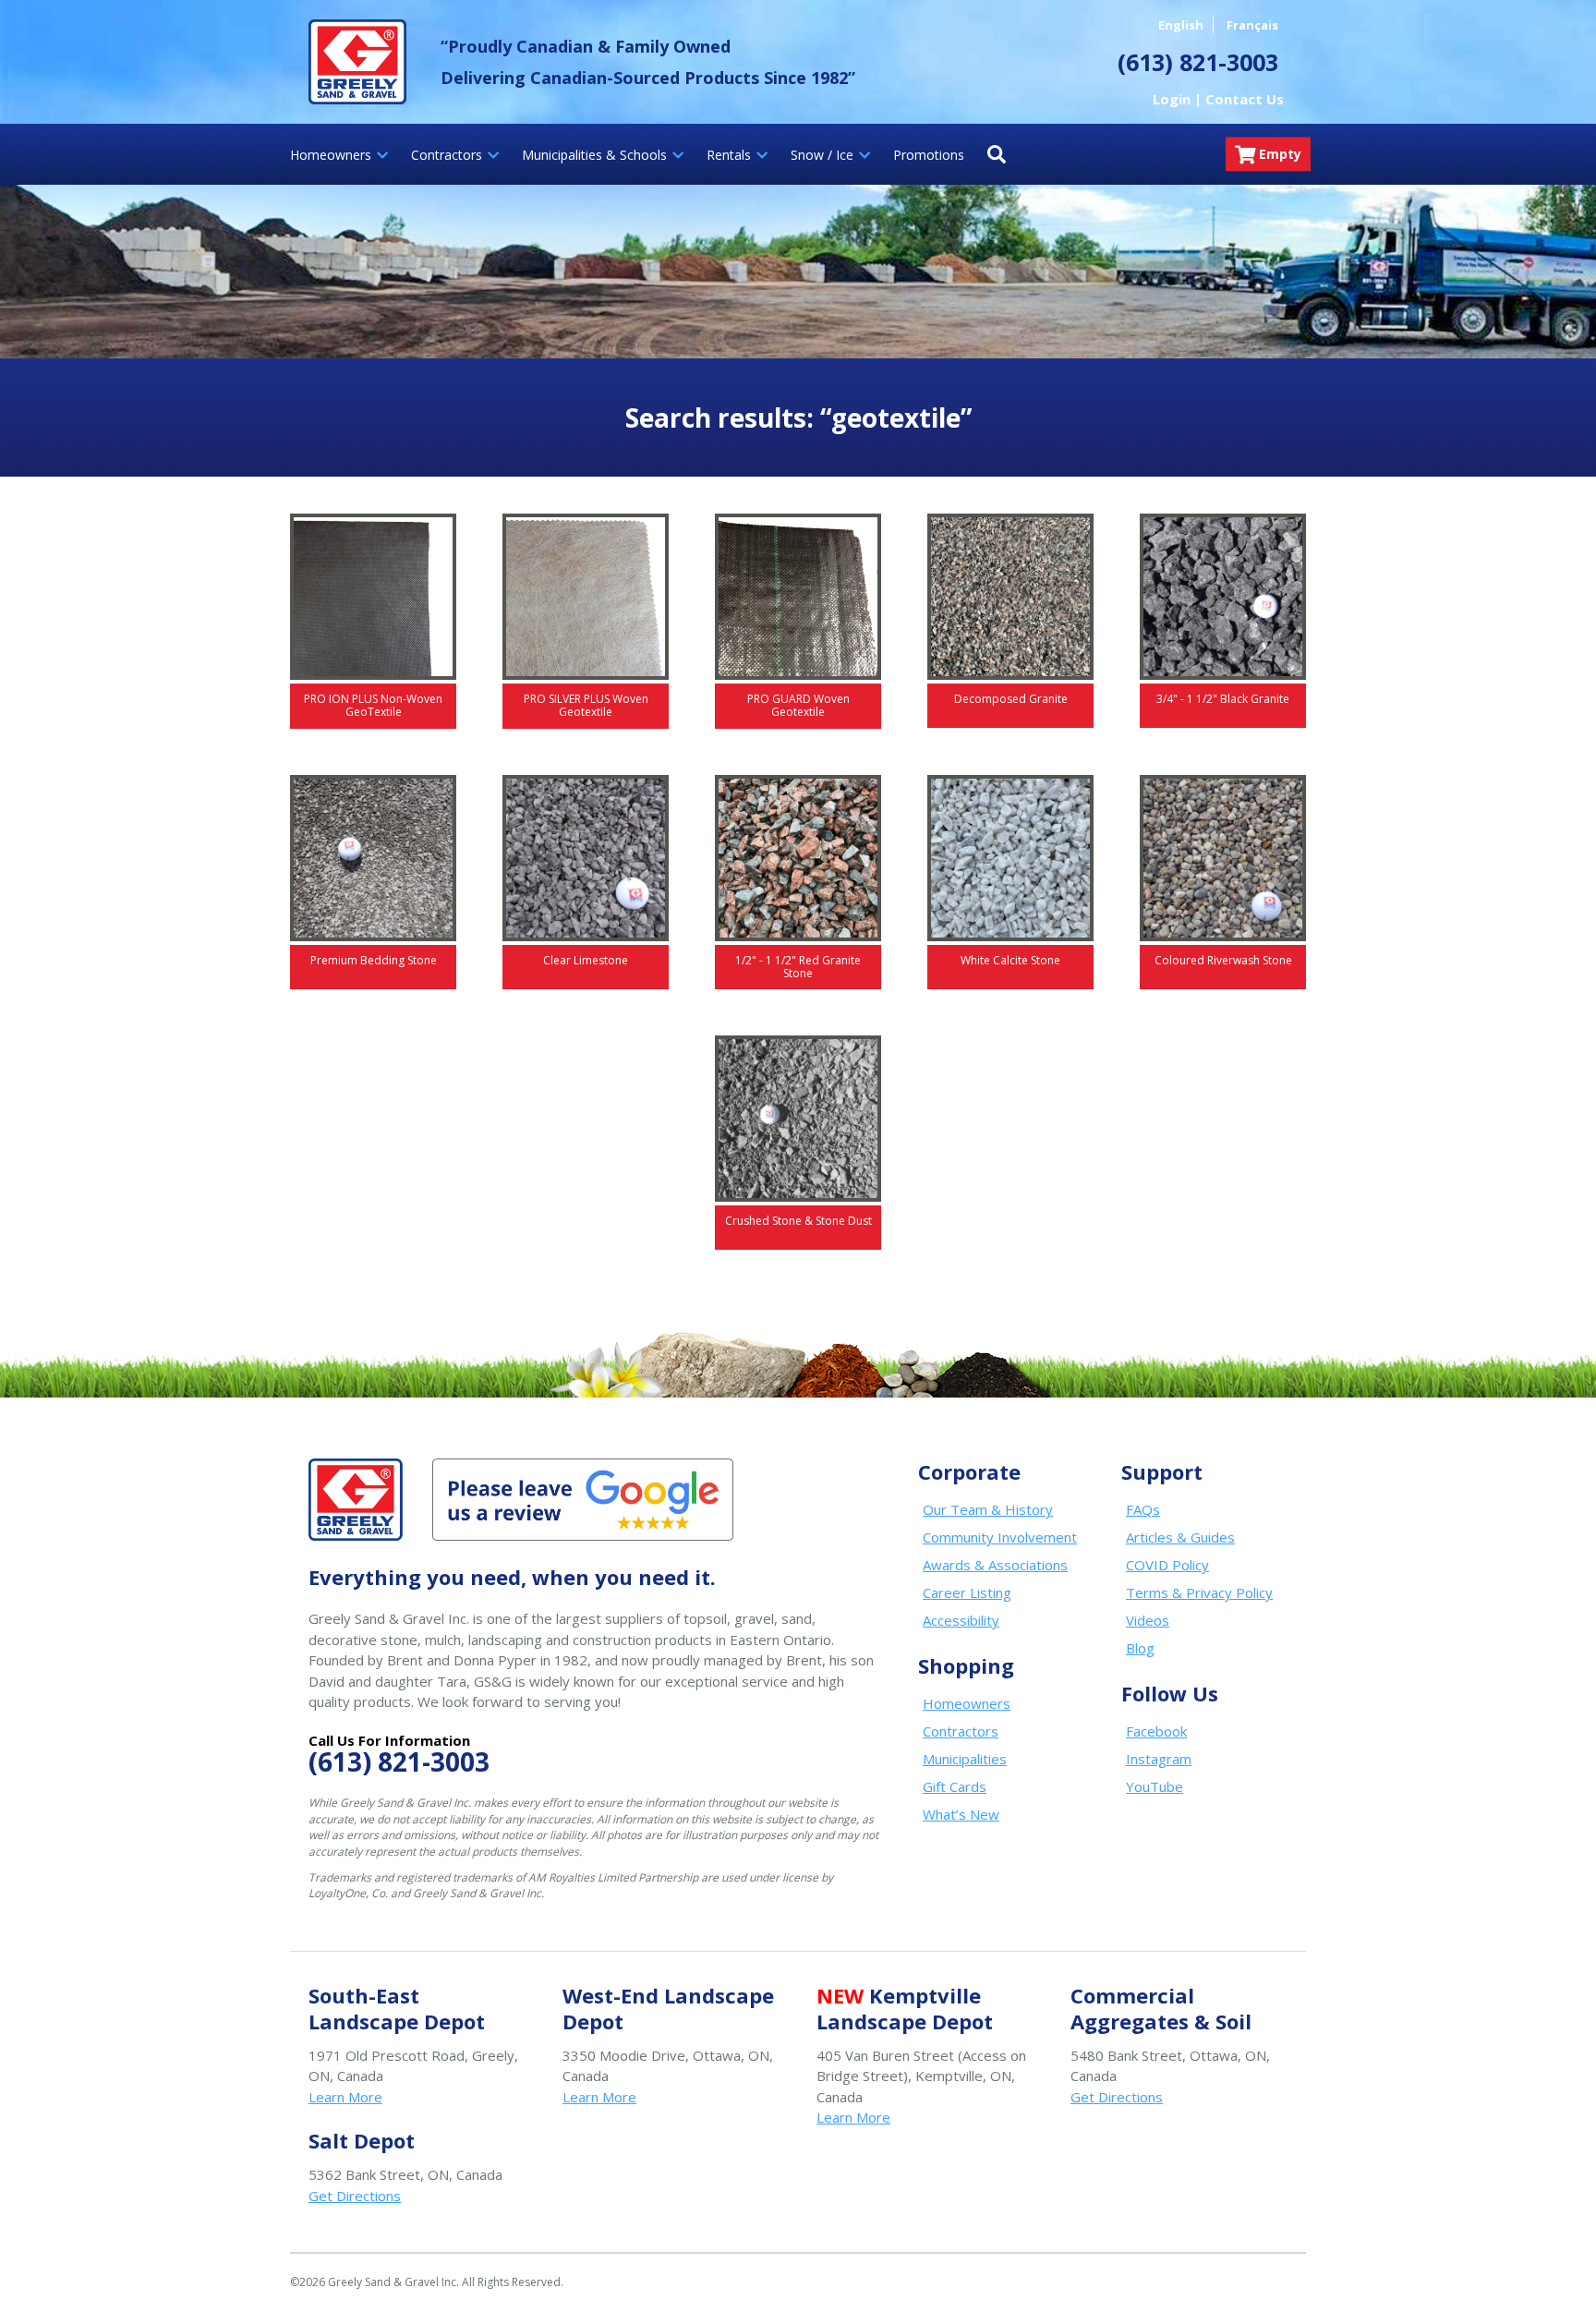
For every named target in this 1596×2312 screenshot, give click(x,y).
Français (1252, 25)
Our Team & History (988, 1509)
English (1181, 25)
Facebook (1156, 1731)
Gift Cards (955, 1786)
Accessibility (961, 1620)
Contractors (961, 1731)
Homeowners (967, 1703)
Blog (1140, 1648)
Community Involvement (1000, 1537)
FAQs (1143, 1509)
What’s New (961, 1814)
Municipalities (965, 1759)
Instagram (1159, 1759)
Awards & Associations (995, 1565)
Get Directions (1117, 2097)
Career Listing (967, 1592)
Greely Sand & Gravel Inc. (357, 62)
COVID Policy (1167, 1565)
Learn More (345, 2097)
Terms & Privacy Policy (1199, 1592)
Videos (1148, 1620)
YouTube (1155, 1786)
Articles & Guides (1180, 1537)
